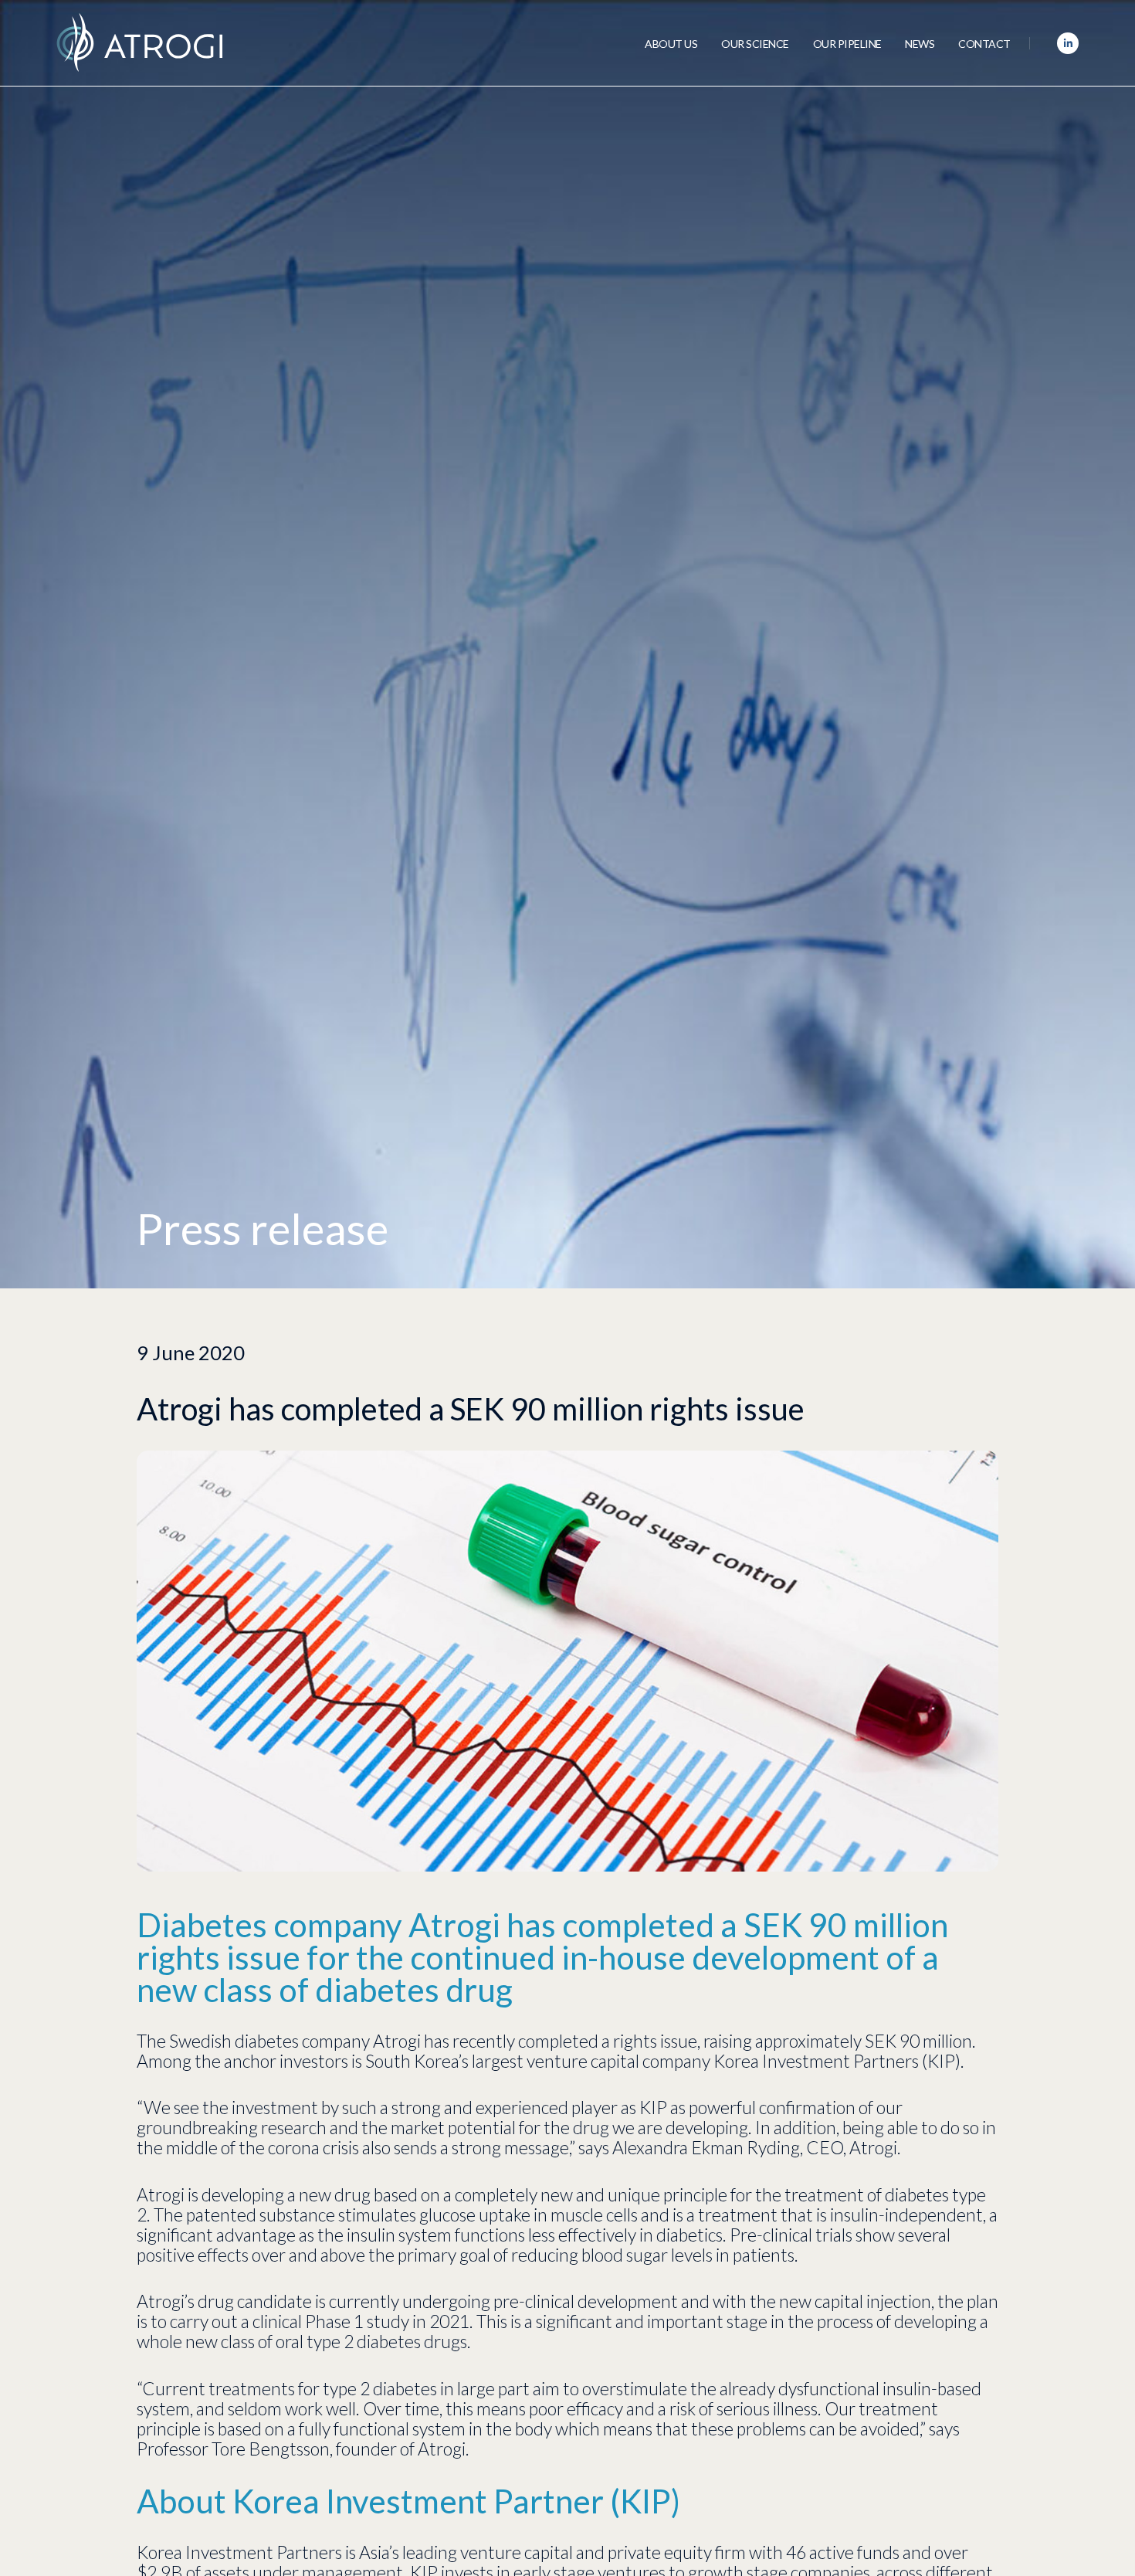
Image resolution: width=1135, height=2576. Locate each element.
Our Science (755, 44)
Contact (984, 44)
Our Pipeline (847, 44)
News (920, 44)
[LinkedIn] (1068, 43)
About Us (671, 44)
